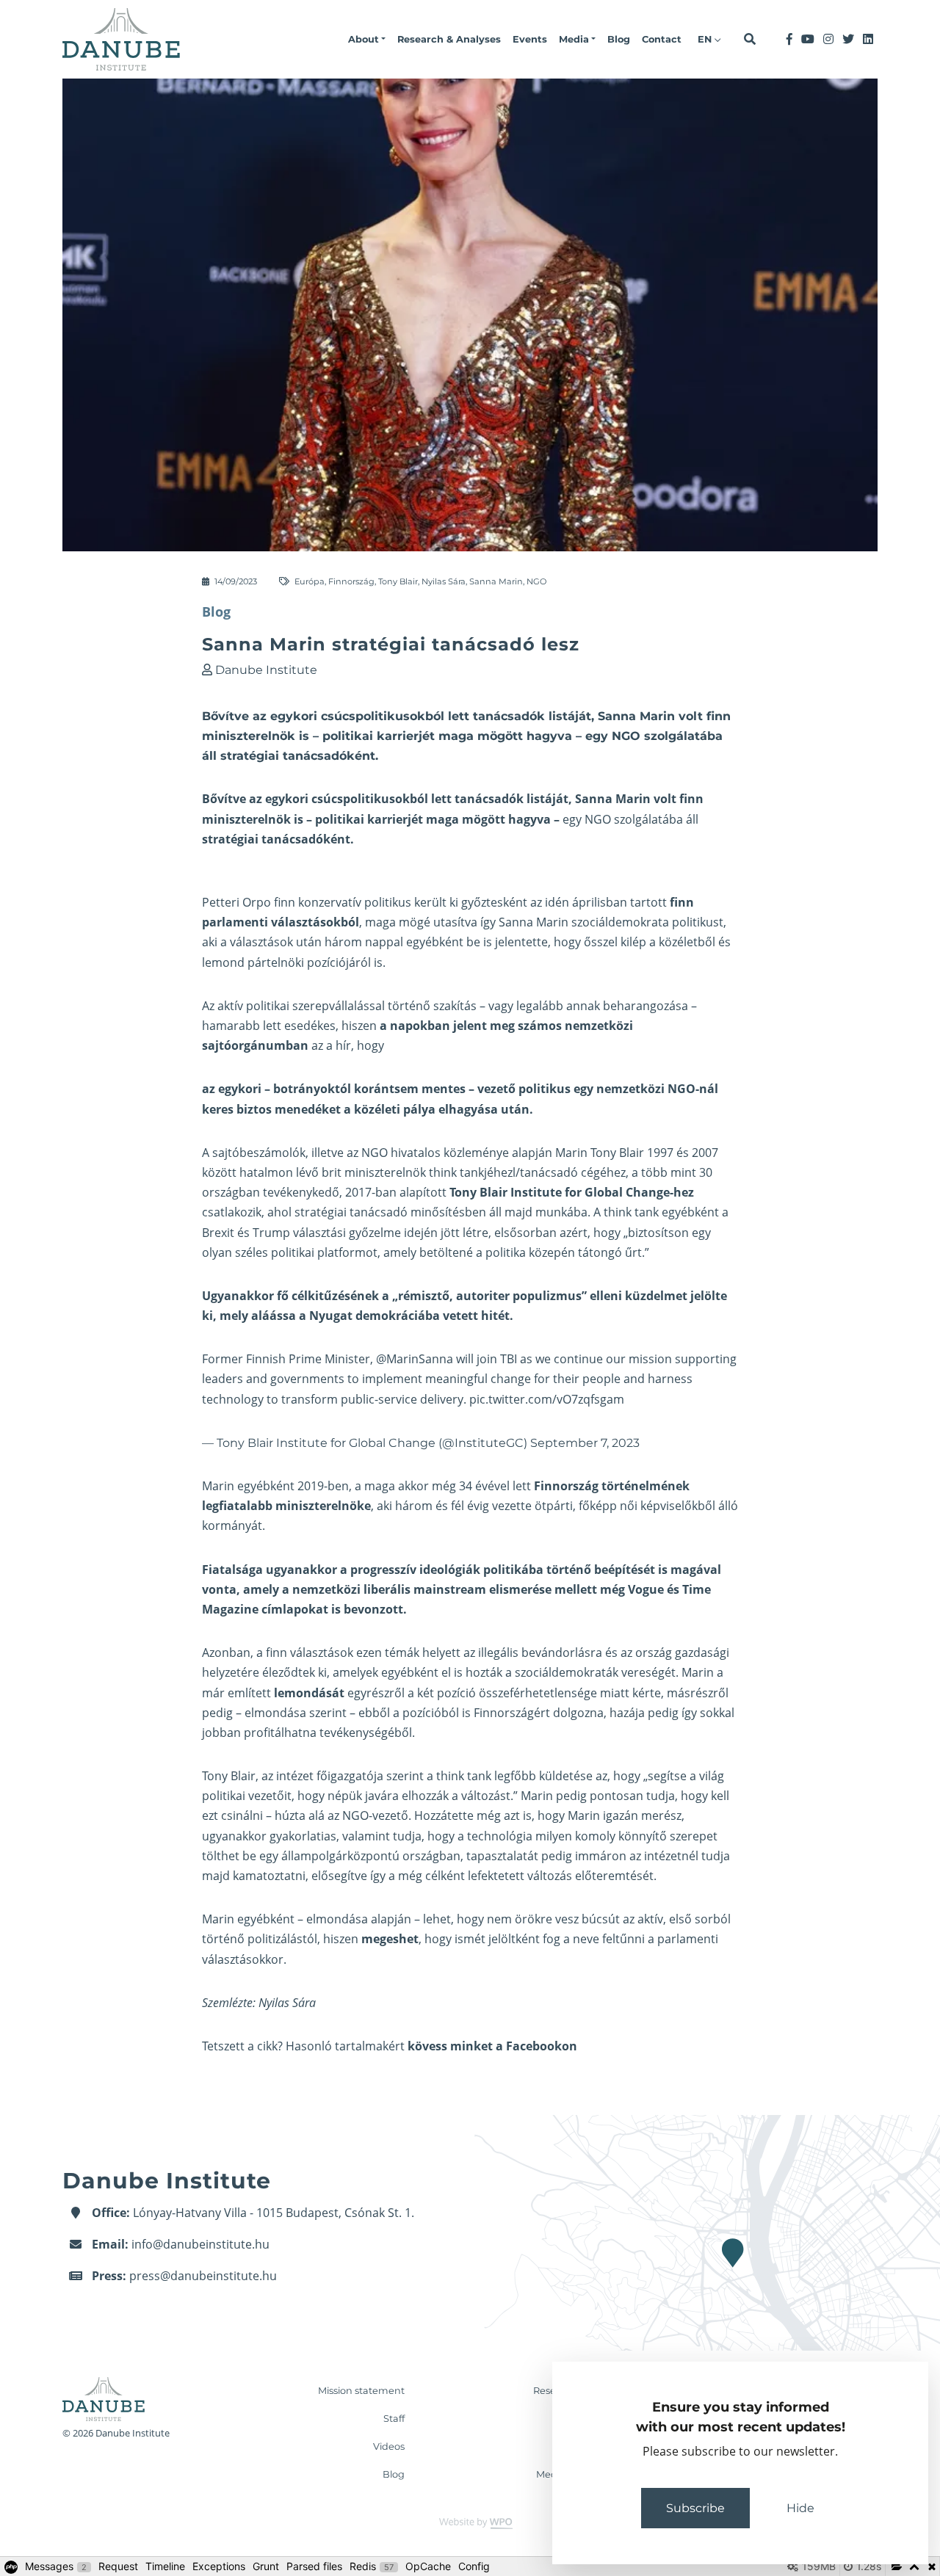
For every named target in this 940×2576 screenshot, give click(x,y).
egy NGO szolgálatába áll (630, 819)
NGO (536, 581)
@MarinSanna (415, 1359)
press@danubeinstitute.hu (203, 2276)
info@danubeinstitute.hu (200, 2244)
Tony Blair (398, 581)
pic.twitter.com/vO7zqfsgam (547, 1399)
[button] (367, 40)
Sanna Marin (496, 581)
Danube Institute (266, 670)
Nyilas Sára (444, 581)
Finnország (351, 581)
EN (706, 39)
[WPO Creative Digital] (470, 2522)
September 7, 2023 (585, 1443)
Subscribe (695, 2508)
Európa (310, 581)
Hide (800, 2508)
